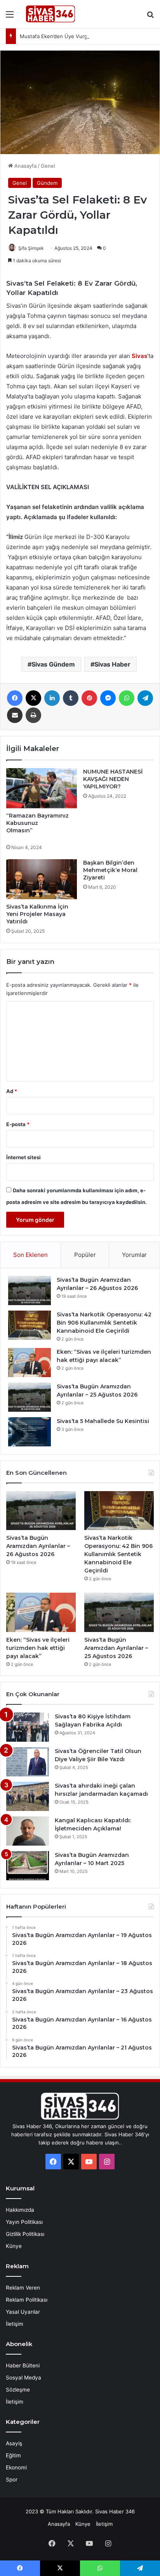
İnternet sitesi (23, 1157)
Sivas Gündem (53, 664)
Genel (48, 166)
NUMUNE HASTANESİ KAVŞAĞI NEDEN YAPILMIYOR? (113, 779)
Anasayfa (25, 166)
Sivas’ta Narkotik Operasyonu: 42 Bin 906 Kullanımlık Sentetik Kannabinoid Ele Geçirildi (104, 1323)
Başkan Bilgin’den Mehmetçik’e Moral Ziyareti (110, 870)
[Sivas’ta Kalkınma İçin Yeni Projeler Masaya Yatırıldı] (42, 879)
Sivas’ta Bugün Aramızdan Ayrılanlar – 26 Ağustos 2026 (38, 1546)
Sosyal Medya (23, 2378)
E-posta (18, 1124)
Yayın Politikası (24, 2222)
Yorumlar (134, 1255)
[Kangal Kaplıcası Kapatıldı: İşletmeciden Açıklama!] (28, 1831)
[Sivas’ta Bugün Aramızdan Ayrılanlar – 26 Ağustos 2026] (30, 1291)
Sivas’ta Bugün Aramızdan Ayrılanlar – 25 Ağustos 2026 (116, 1648)
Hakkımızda (20, 2210)
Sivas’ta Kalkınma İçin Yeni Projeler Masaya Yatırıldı (37, 914)
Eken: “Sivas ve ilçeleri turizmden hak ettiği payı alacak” (38, 1648)
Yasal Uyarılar (23, 2312)
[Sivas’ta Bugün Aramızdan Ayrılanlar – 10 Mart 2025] (28, 1866)
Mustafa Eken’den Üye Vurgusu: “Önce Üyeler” (77, 36)
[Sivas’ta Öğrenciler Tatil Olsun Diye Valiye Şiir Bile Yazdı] (28, 1762)
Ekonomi (16, 2467)
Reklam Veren (23, 2288)
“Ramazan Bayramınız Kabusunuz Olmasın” (41, 827)
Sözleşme (18, 2390)
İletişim (15, 2324)
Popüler (85, 1255)
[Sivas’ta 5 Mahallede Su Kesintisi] (30, 1432)
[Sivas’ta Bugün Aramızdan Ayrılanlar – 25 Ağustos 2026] (30, 1397)
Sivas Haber (112, 664)
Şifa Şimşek (31, 248)
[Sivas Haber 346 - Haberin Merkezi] (50, 14)
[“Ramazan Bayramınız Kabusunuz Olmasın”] (42, 788)
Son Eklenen (30, 1255)
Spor (12, 2479)
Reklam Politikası (27, 2300)
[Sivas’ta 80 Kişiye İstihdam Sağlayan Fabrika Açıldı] (28, 1727)
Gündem (47, 183)
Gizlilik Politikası (25, 2234)
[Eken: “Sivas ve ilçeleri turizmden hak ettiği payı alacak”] (30, 1363)
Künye (14, 2246)
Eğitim (13, 2455)
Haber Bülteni (23, 2365)
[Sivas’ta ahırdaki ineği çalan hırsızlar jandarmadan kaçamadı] (28, 1796)
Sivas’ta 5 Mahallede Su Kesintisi (103, 1421)
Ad (12, 1091)
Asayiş (14, 2443)
